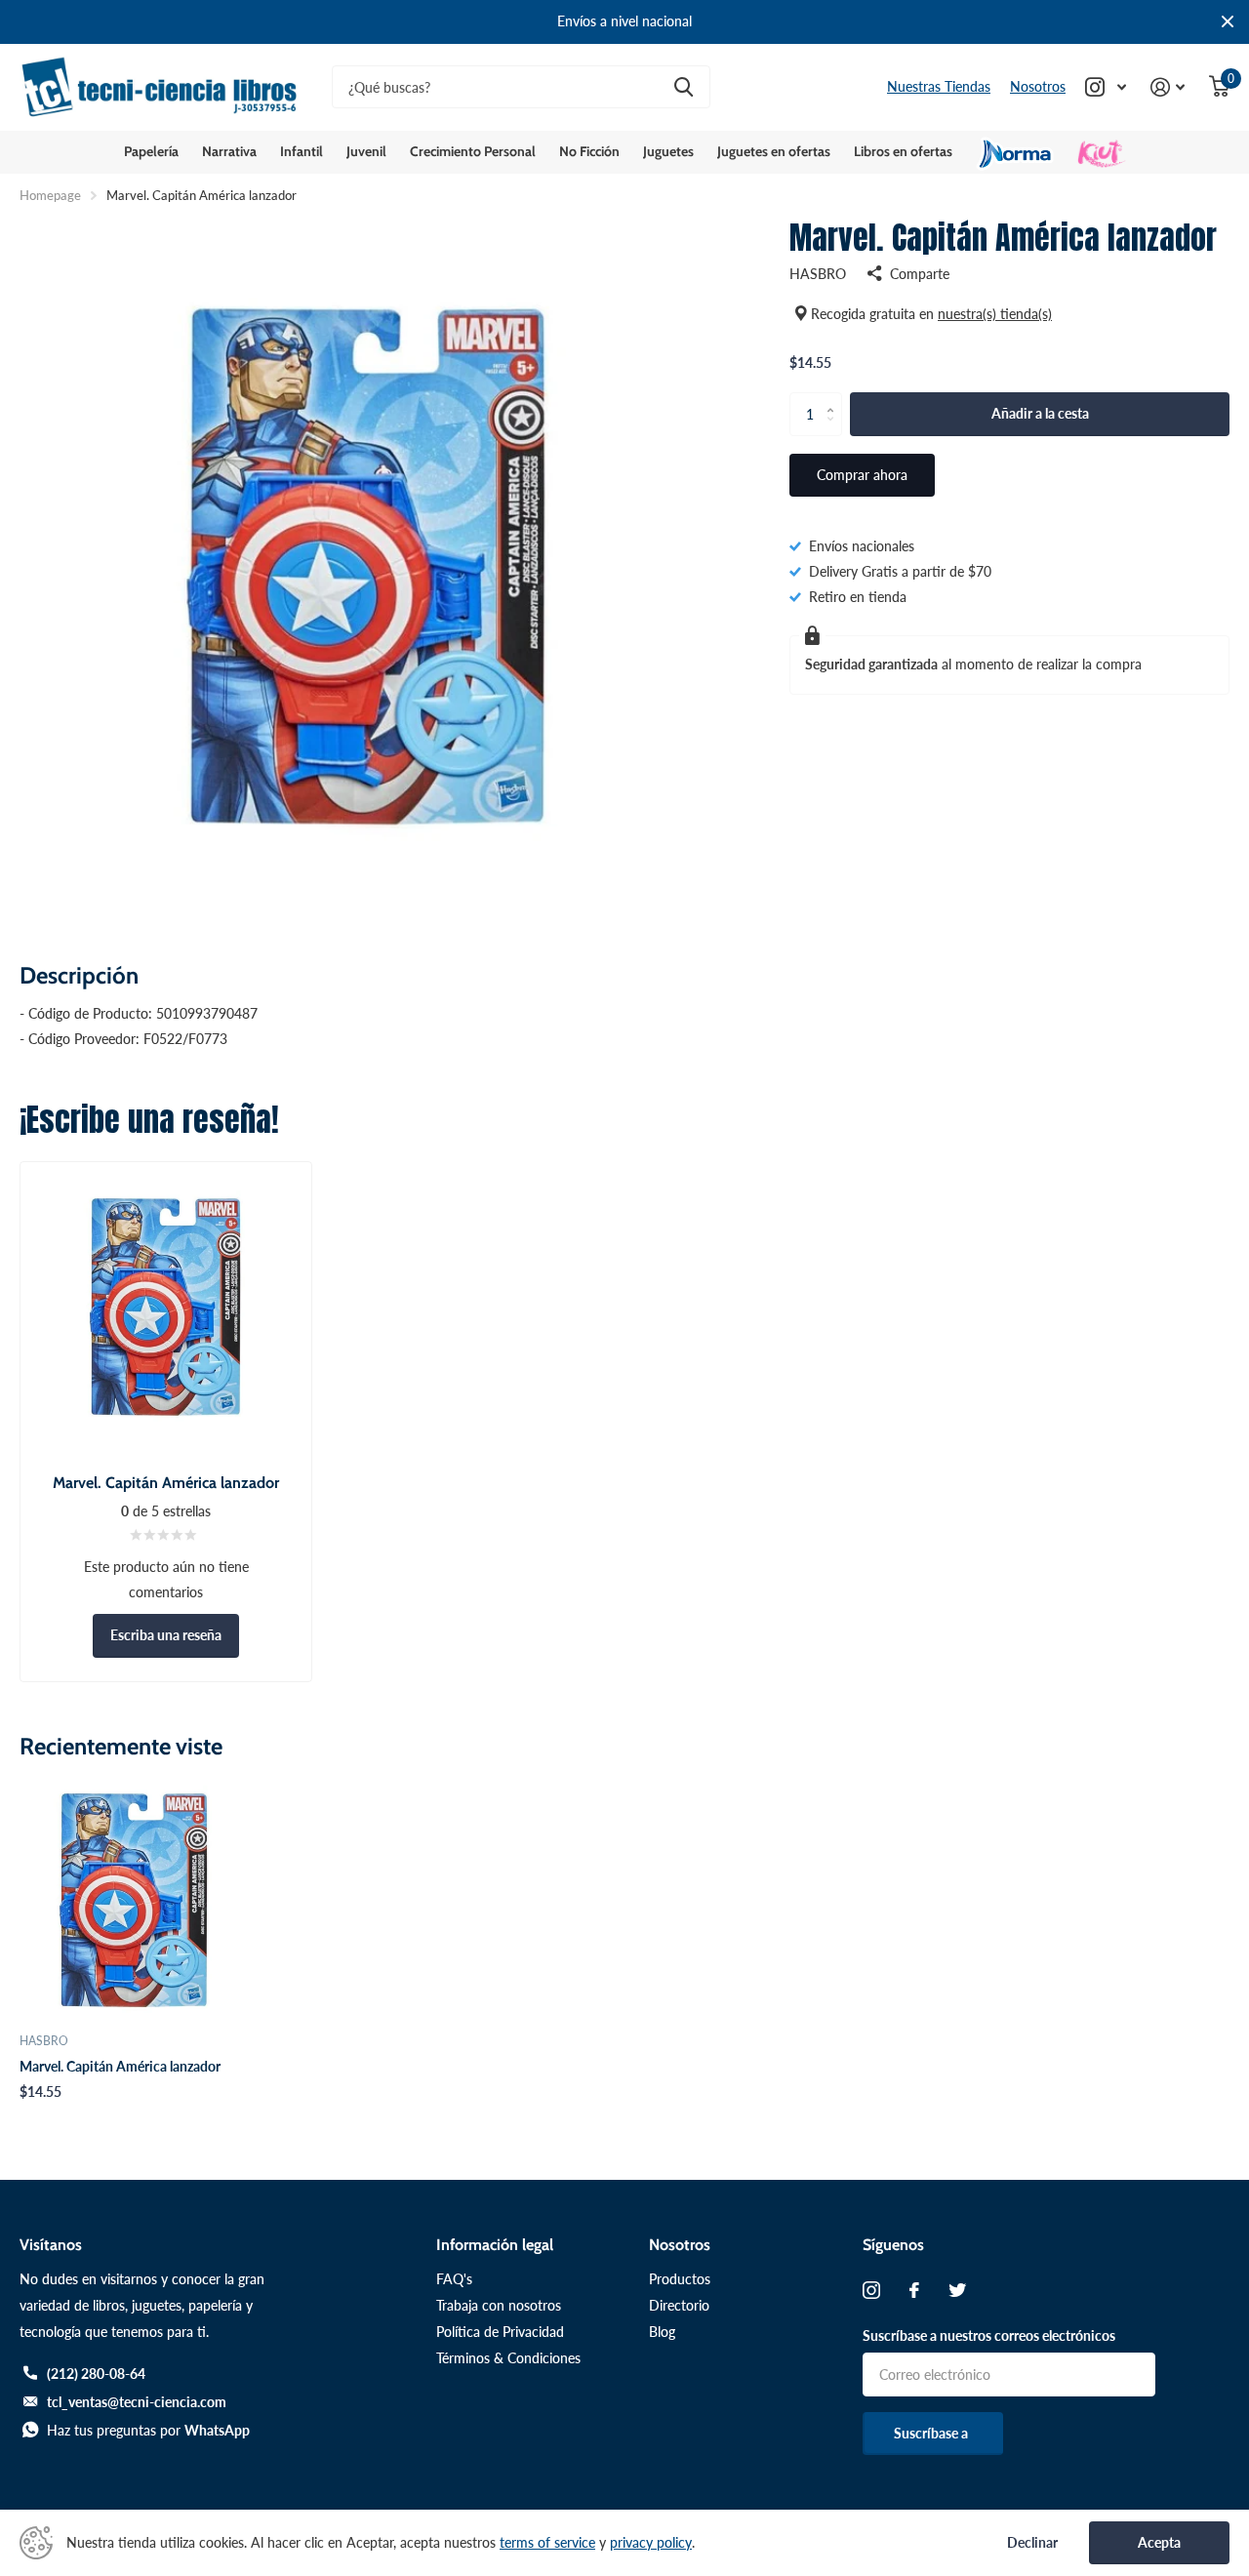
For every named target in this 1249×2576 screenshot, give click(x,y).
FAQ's (454, 2279)
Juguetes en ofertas (774, 151)
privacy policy (651, 2542)
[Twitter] (957, 2290)
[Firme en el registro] (1168, 87)
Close (1228, 22)
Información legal (495, 2245)
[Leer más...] (1106, 87)
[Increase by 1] (835, 398)
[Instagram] (871, 2290)
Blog (662, 2332)
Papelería (151, 151)
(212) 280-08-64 (96, 2374)
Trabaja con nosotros (499, 2305)
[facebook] (914, 2290)
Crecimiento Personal (473, 151)
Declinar (1032, 2543)
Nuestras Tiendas (939, 86)
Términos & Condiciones (508, 2358)
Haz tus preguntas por (148, 2430)
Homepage (50, 195)
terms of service (547, 2542)
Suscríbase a (932, 2433)
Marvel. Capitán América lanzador (120, 2066)
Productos (680, 2279)
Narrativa (229, 151)
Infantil (302, 151)
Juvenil (366, 151)
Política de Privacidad (500, 2332)
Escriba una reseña (166, 1635)
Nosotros (1038, 86)
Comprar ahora (862, 475)
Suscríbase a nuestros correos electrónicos (989, 2335)
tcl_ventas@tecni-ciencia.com (137, 2402)
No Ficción (589, 151)
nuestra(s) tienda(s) (995, 314)
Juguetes (668, 151)
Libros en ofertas (903, 151)
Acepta (1159, 2542)
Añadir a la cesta (1040, 413)
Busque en (684, 87)
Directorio (679, 2305)
